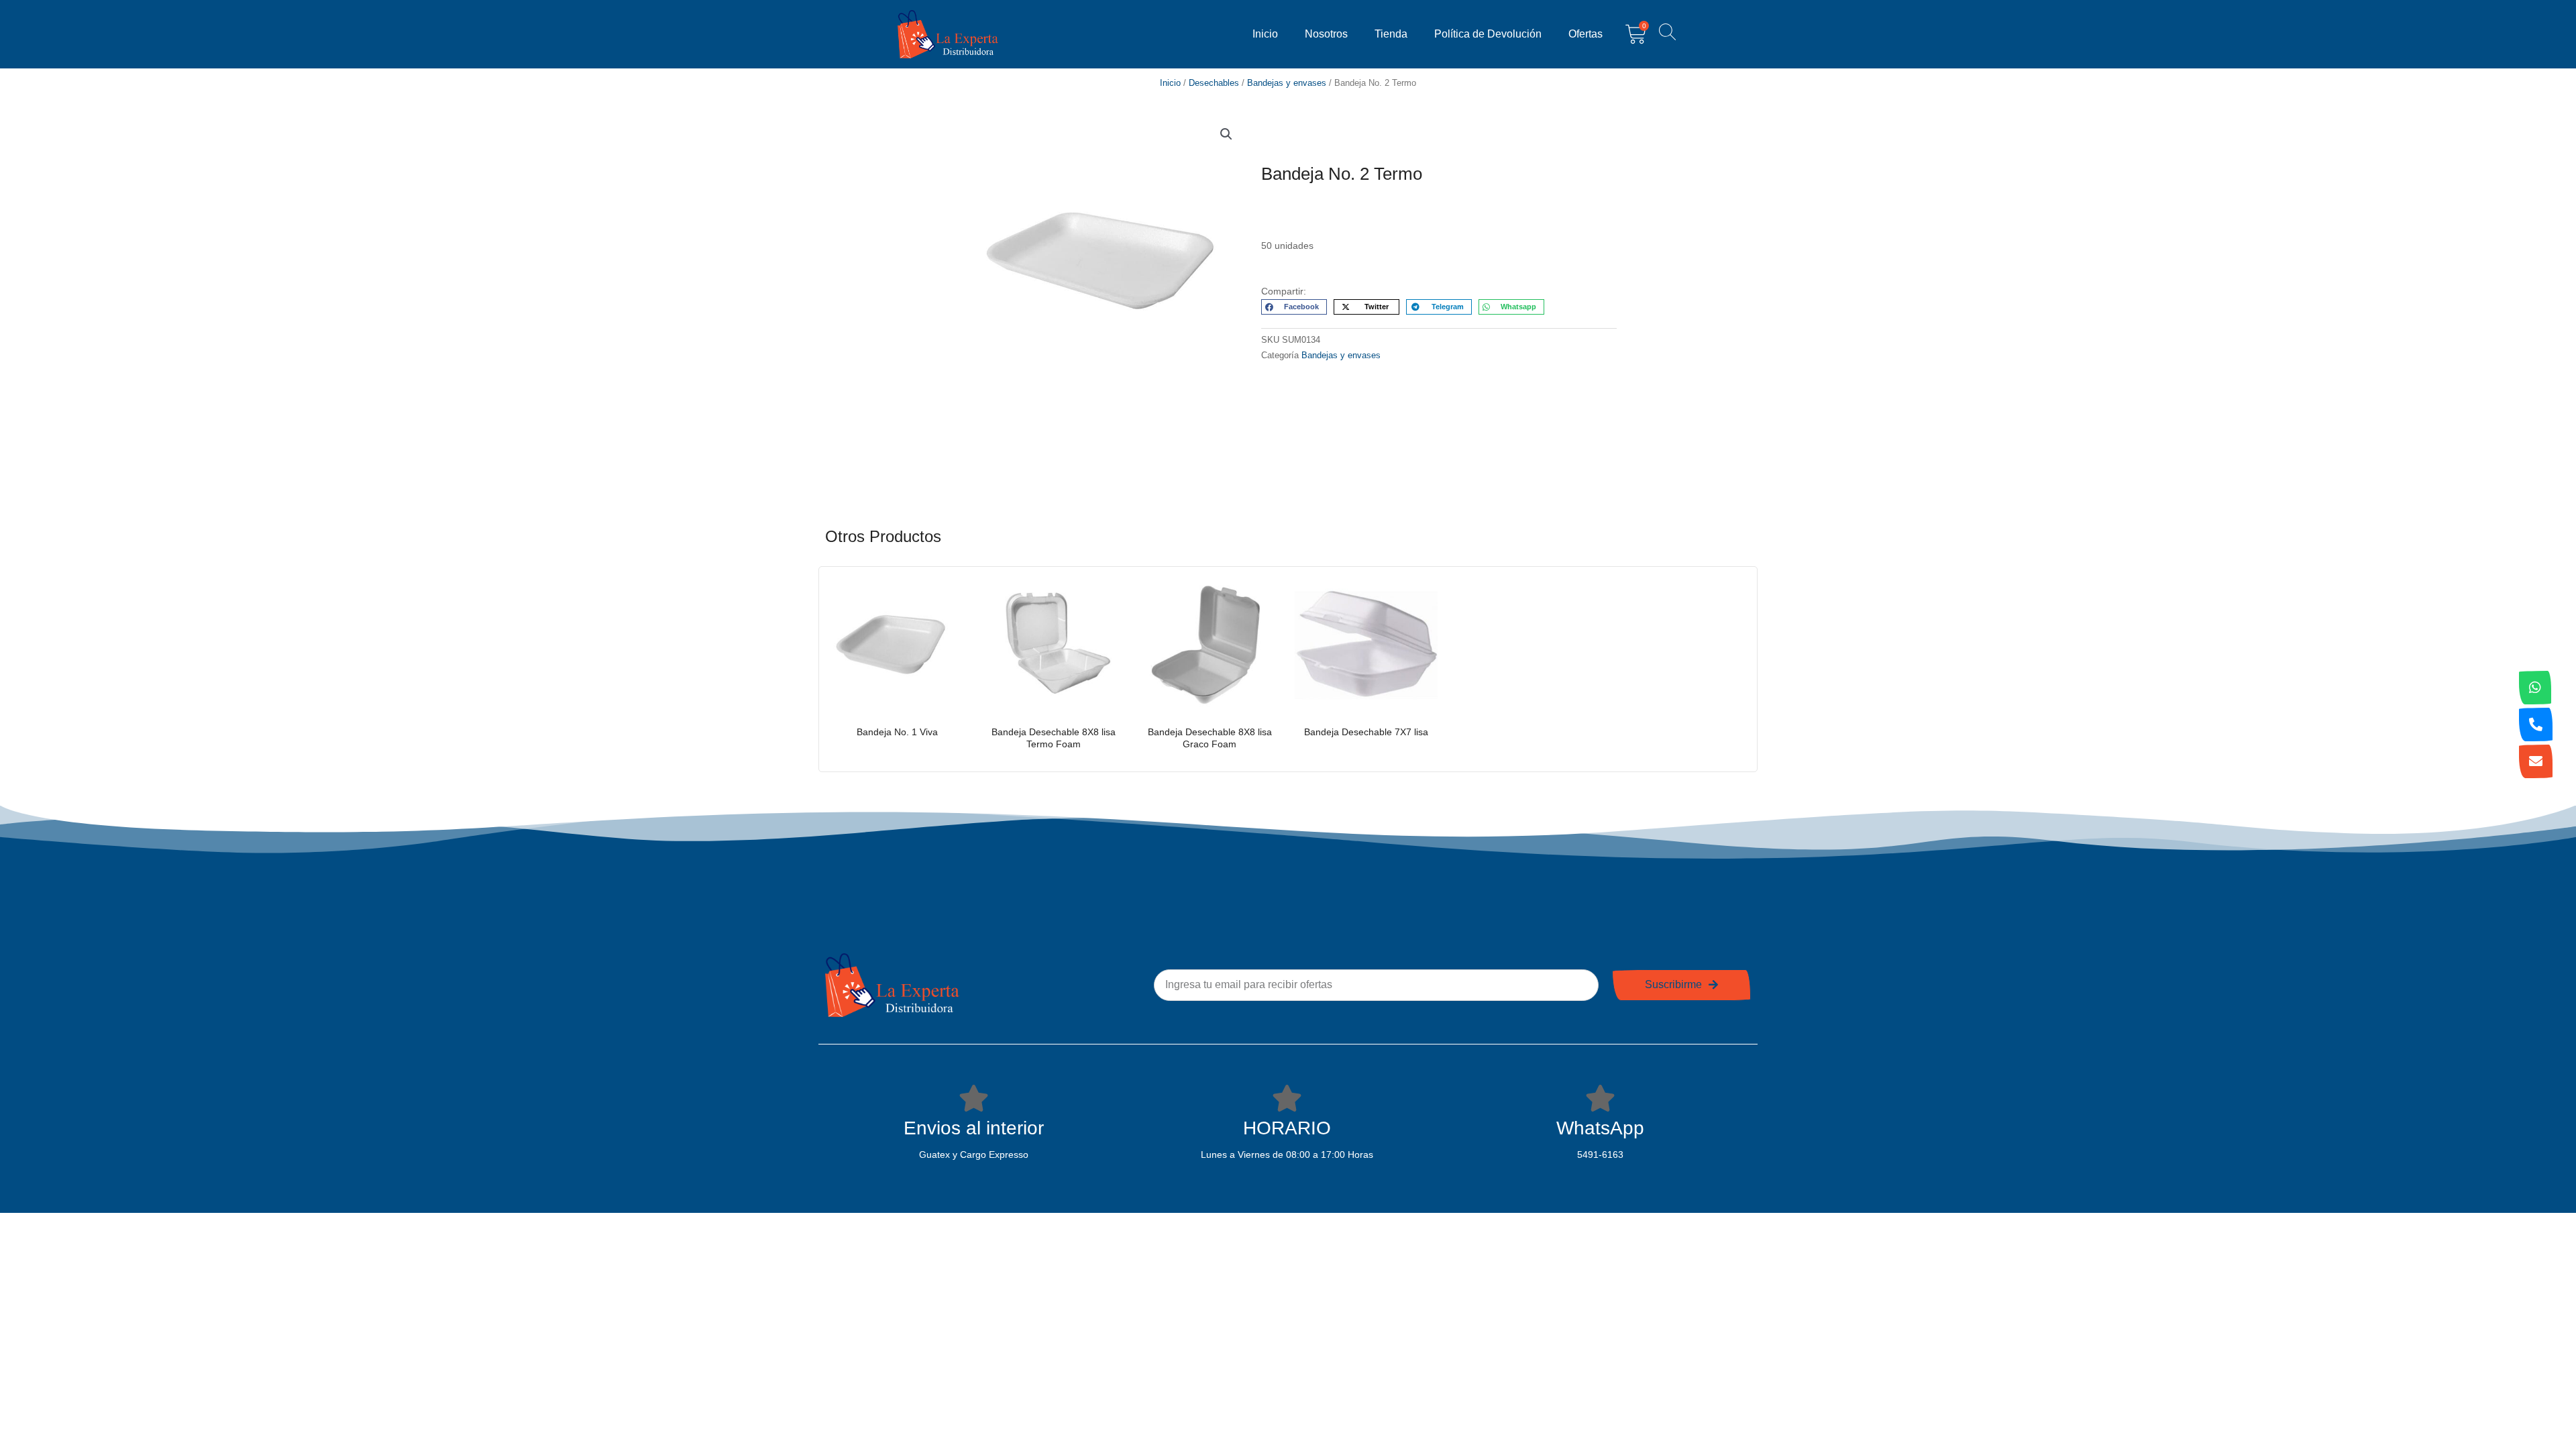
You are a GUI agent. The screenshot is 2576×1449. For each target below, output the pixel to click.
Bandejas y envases (1287, 83)
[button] (1226, 134)
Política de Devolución (1488, 34)
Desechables (1214, 83)
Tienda (1391, 34)
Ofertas (1586, 34)
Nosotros (1326, 34)
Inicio (1265, 34)
